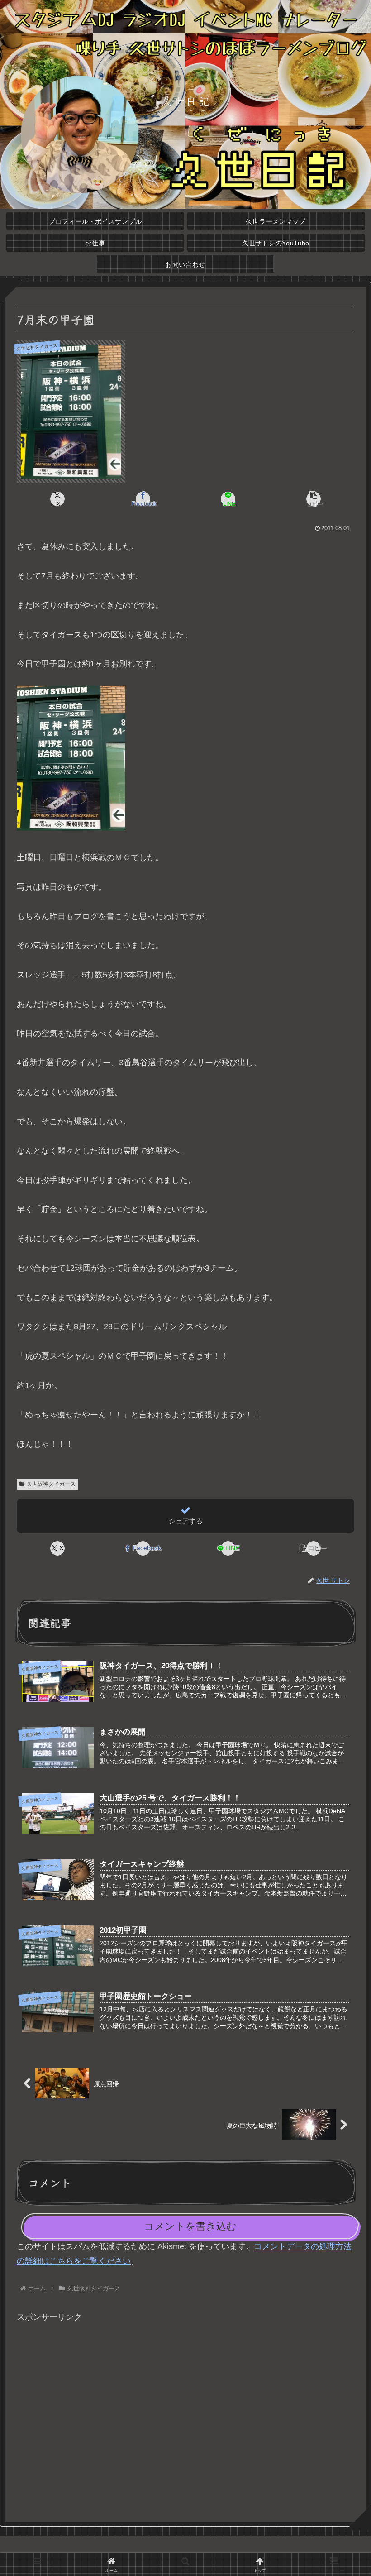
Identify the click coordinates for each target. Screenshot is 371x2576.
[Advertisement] (185, 2418)
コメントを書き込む (190, 2226)
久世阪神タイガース (51, 1484)
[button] (314, 499)
